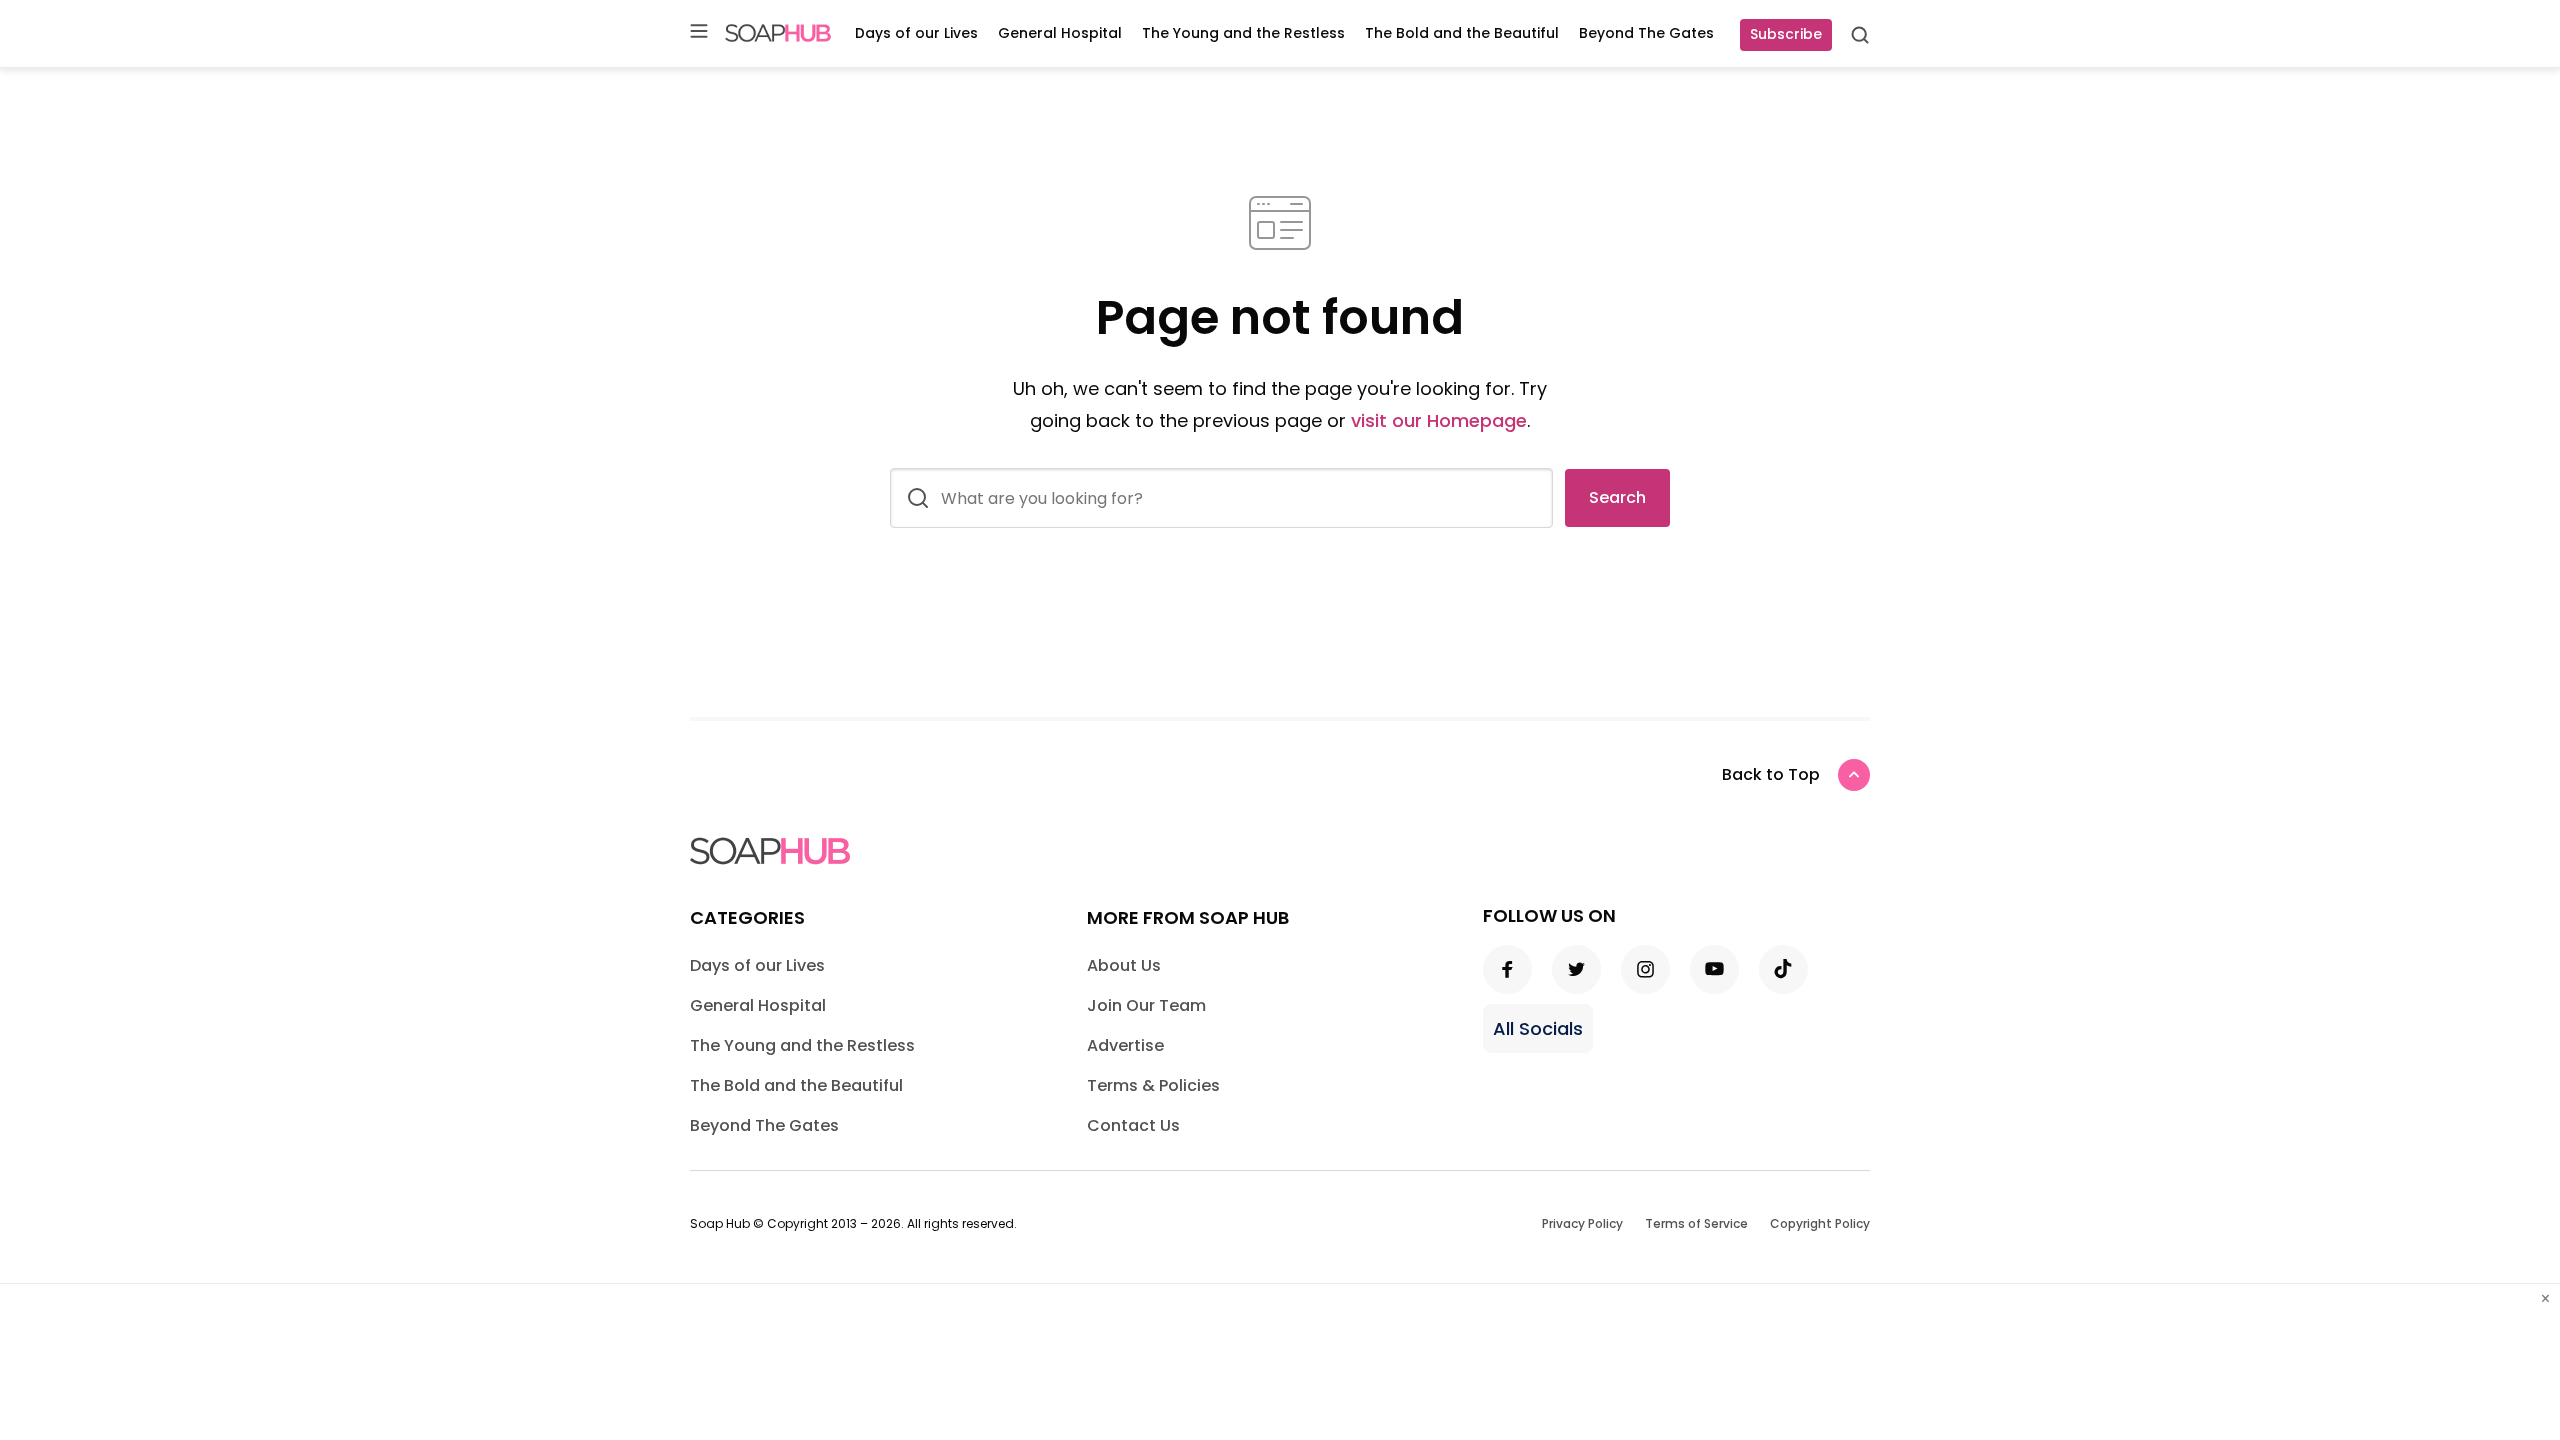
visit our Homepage (1439, 420)
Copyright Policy (1820, 1223)
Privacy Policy (1582, 1223)
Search (1617, 497)
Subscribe (1786, 34)
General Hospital (1060, 33)
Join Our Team (1146, 1005)
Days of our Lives (916, 33)
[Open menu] (699, 32)
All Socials (1538, 1028)
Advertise (1125, 1045)
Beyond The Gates (1646, 33)
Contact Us (1133, 1125)
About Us (1124, 965)
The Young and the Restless (1243, 33)
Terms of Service (1696, 1223)
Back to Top (1771, 774)
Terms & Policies (1153, 1085)
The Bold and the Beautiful (1462, 33)
